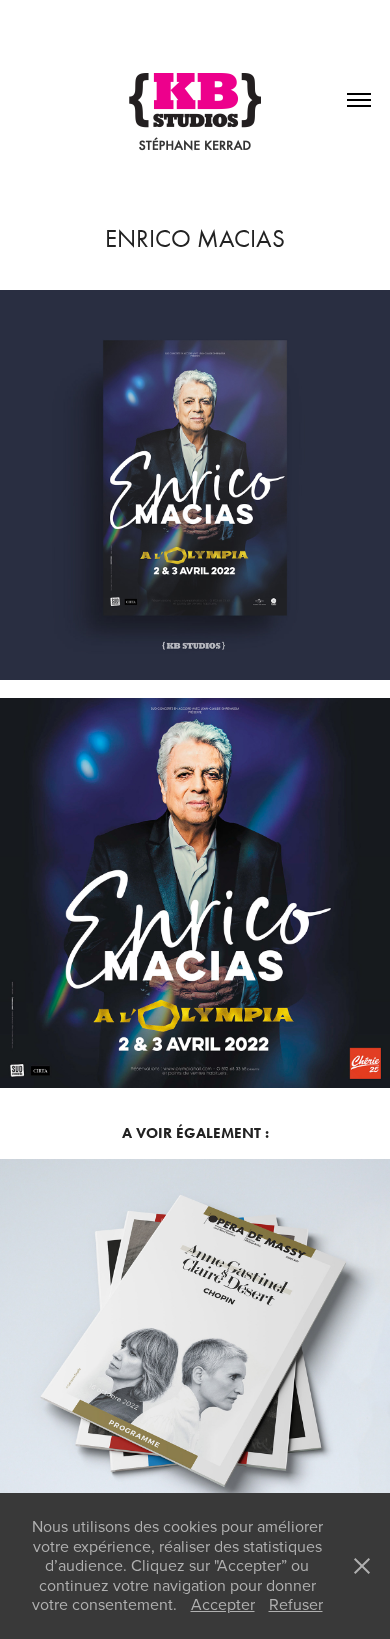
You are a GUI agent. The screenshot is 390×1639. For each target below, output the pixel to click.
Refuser (296, 1604)
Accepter (223, 1604)
